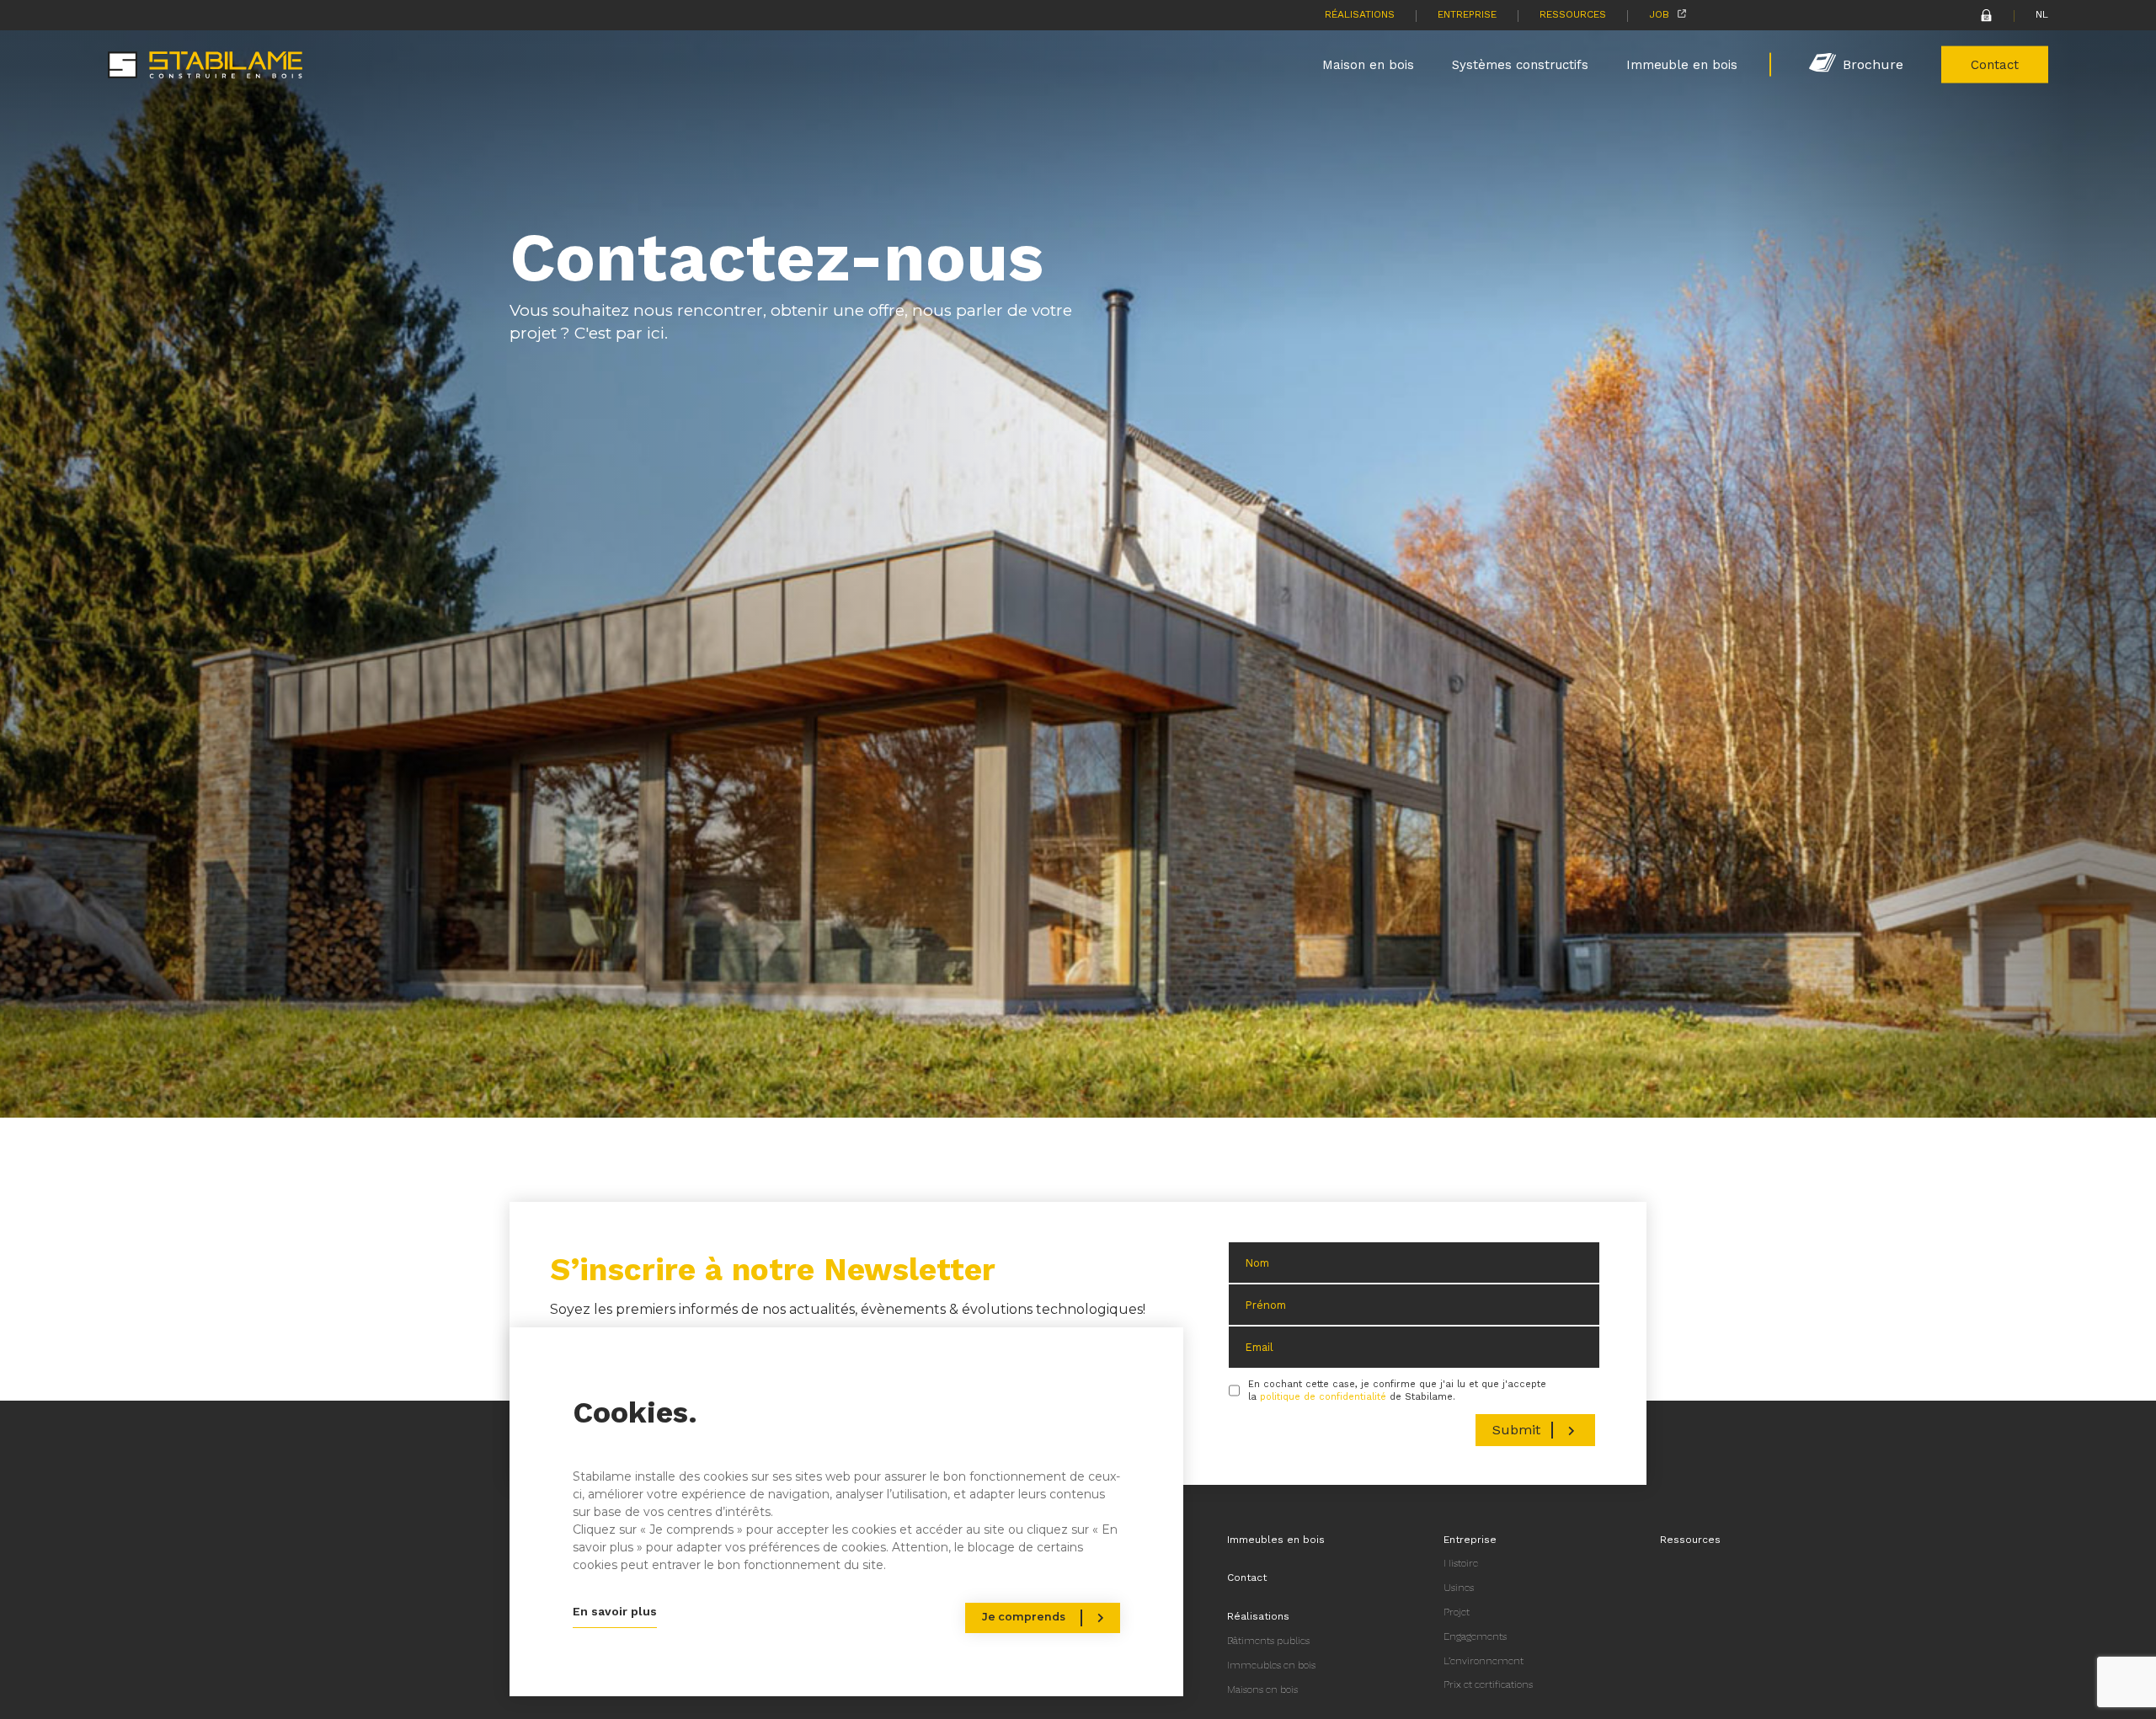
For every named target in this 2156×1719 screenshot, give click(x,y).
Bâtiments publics (1268, 1641)
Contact (1995, 64)
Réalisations (1360, 14)
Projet (1457, 1612)
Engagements (1475, 1636)
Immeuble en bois (1682, 64)
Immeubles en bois (1276, 1540)
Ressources (1573, 14)
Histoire (1461, 1563)
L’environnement (1484, 1661)
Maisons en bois (1262, 1690)
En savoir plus (615, 1611)
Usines (1459, 1588)
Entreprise (1467, 14)
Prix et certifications (1488, 1684)
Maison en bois (1368, 64)
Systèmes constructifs (1520, 64)
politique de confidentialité (1323, 1397)
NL (2042, 14)
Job (1659, 14)
